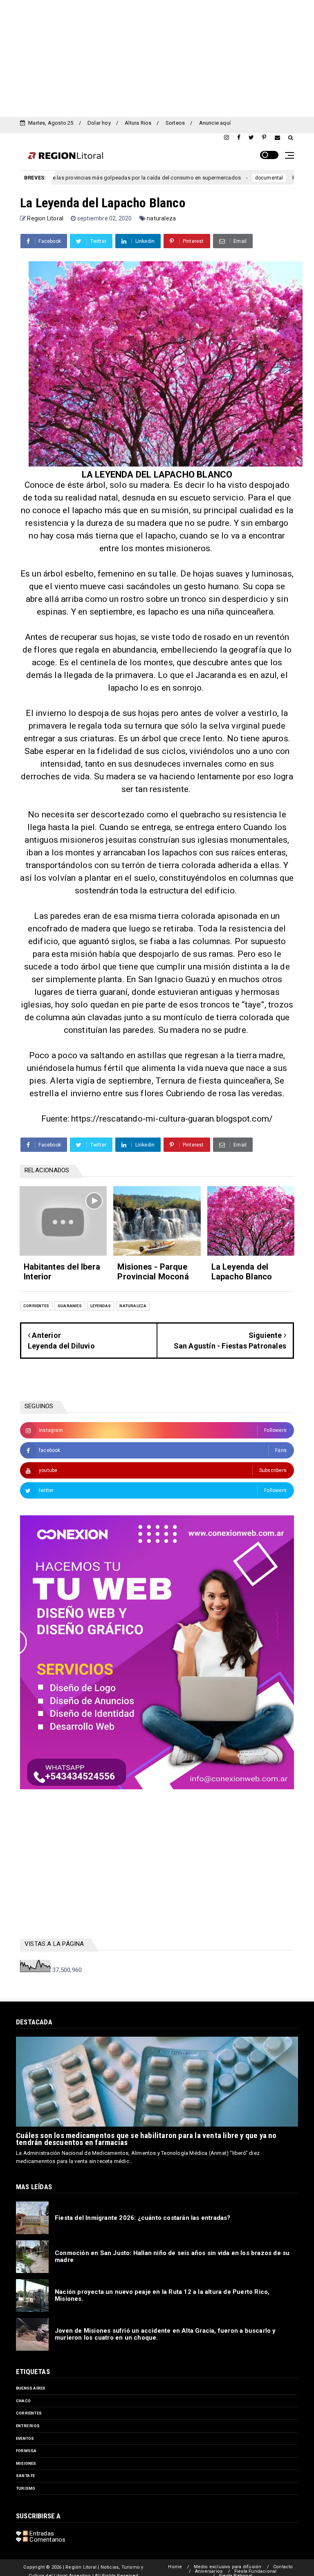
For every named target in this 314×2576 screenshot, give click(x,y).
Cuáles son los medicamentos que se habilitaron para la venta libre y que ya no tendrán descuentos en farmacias (146, 2139)
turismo (26, 2488)
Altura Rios (138, 123)
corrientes (36, 1306)
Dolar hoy (99, 123)
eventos (25, 2438)
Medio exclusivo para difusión (228, 2567)
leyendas (101, 1306)
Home (175, 2567)
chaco (23, 2401)
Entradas (41, 2533)
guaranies (70, 1306)
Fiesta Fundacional (256, 2571)
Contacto (283, 2567)
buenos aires (31, 2388)
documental (212, 178)
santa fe (26, 2476)
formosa (26, 2451)
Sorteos (175, 123)
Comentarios (47, 2540)
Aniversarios (209, 2571)
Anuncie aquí (215, 123)
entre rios (28, 2426)
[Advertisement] (157, 57)
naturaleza (161, 218)
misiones (26, 2463)
